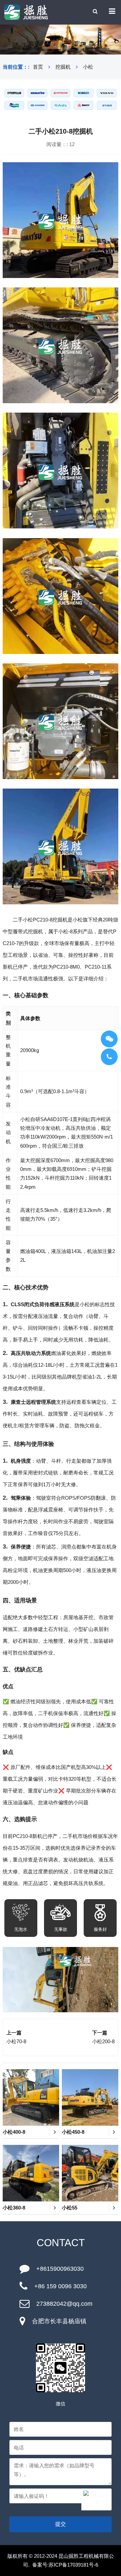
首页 (38, 67)
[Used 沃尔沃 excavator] (107, 93)
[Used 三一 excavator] (84, 105)
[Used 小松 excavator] (37, 93)
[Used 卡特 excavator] (14, 93)
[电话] (109, 1057)
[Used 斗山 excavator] (14, 105)
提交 (61, 2524)
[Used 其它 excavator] (107, 105)
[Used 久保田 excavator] (61, 105)
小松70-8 (16, 2041)
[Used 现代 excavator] (37, 105)
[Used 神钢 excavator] (84, 93)
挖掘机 (63, 67)
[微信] (109, 1039)
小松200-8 (103, 2041)
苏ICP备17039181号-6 (73, 2565)
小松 (88, 67)
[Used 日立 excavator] (61, 93)
